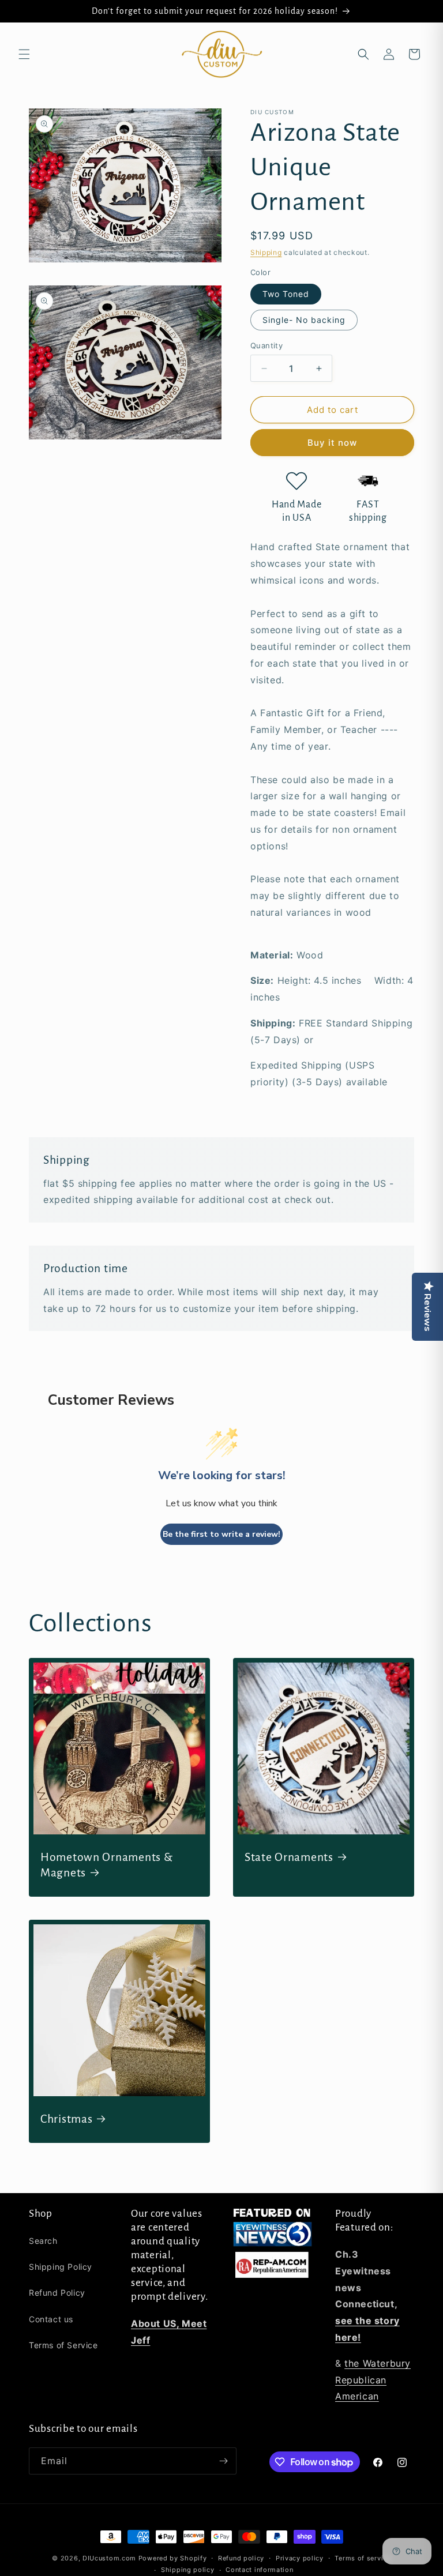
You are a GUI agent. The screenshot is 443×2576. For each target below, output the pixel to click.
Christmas (66, 2119)
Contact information (259, 2570)
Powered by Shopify (173, 2558)
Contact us (51, 2319)
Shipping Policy (61, 2267)
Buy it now (332, 443)
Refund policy (241, 2558)
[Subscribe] (223, 2461)
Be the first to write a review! (221, 1534)
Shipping (266, 252)
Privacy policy (300, 2558)
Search (43, 2241)
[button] (24, 54)
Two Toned (286, 294)
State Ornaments (289, 1857)
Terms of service (363, 2558)
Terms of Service (63, 2345)
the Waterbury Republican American (373, 2380)
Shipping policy (188, 2570)
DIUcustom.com (109, 2558)
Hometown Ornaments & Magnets (106, 1865)
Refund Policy (57, 2293)
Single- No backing (304, 320)
